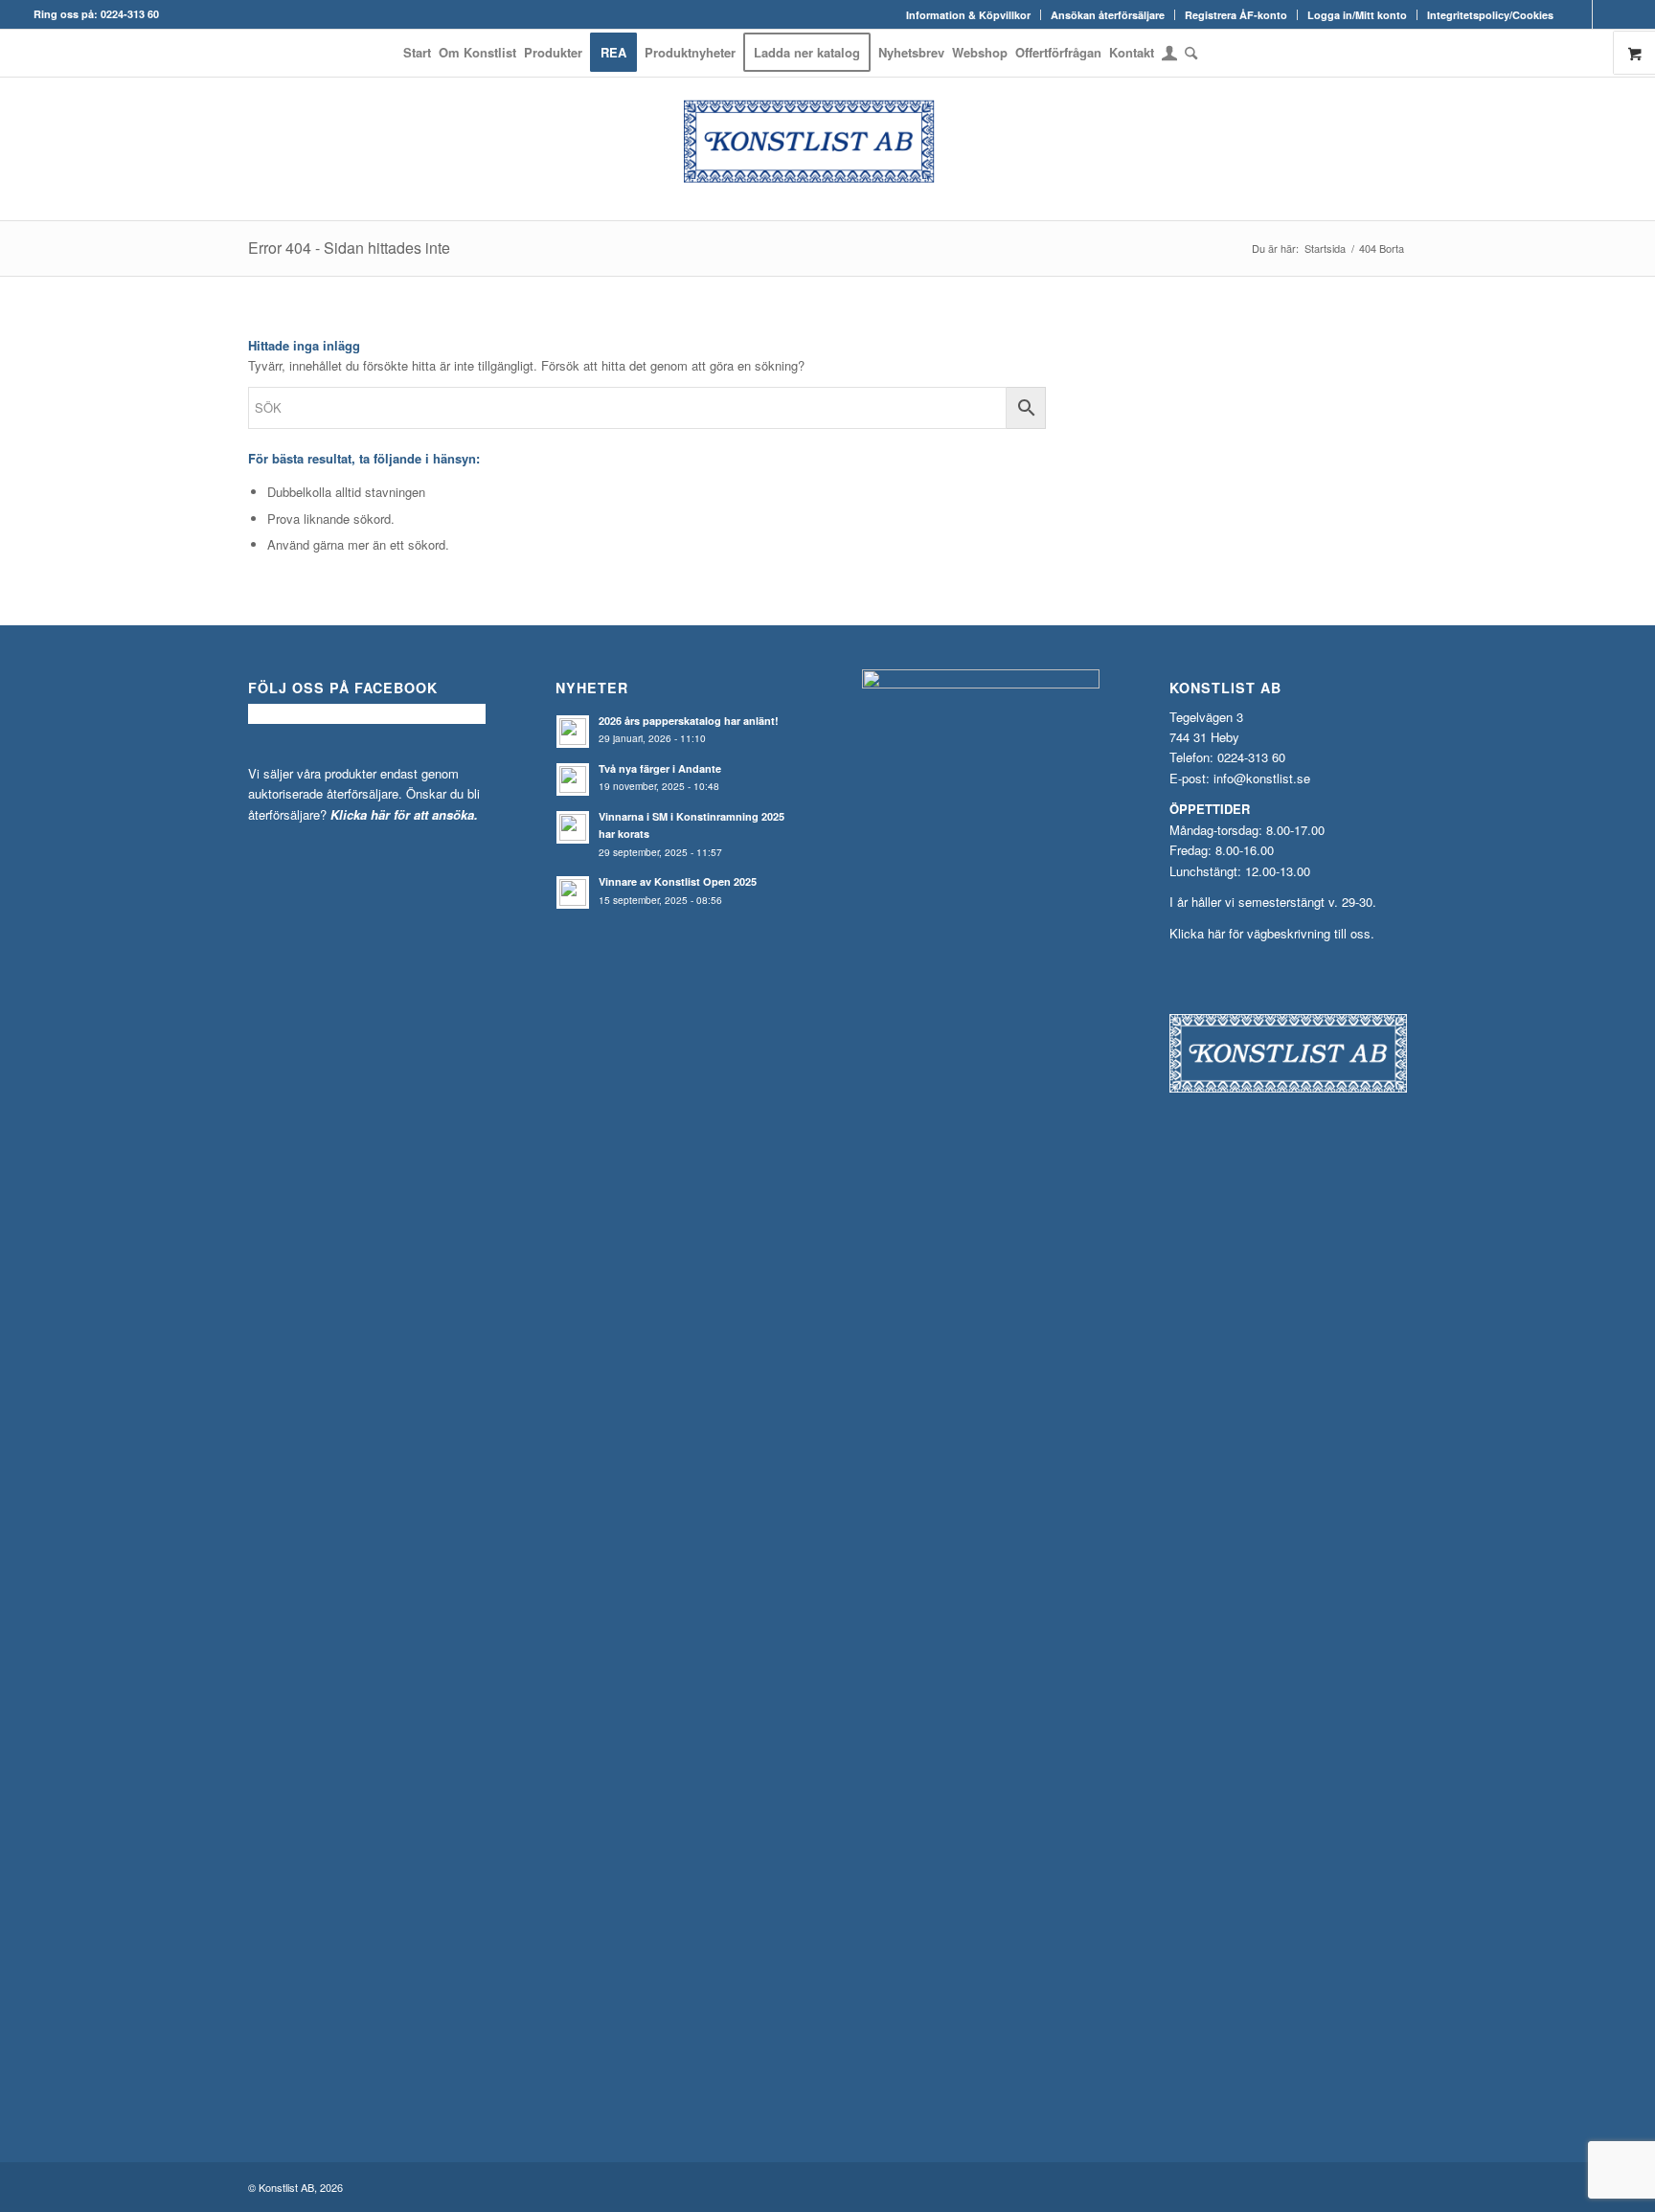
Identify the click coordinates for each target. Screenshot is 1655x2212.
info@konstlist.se (1262, 778)
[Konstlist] (827, 148)
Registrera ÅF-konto (1236, 15)
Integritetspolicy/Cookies (1490, 15)
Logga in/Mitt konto (1357, 15)
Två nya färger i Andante (660, 768)
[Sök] (1189, 53)
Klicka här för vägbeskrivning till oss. (1272, 933)
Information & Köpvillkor (968, 15)
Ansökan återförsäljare (1108, 15)
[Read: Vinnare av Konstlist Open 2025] (573, 892)
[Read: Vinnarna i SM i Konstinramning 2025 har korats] (573, 827)
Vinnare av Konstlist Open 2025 (678, 881)
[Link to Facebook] (1578, 14)
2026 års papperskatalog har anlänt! (689, 721)
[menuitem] (969, 15)
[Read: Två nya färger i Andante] (573, 779)
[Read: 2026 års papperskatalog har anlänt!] (573, 732)
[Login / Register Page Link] (1169, 55)
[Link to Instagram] (1607, 14)
